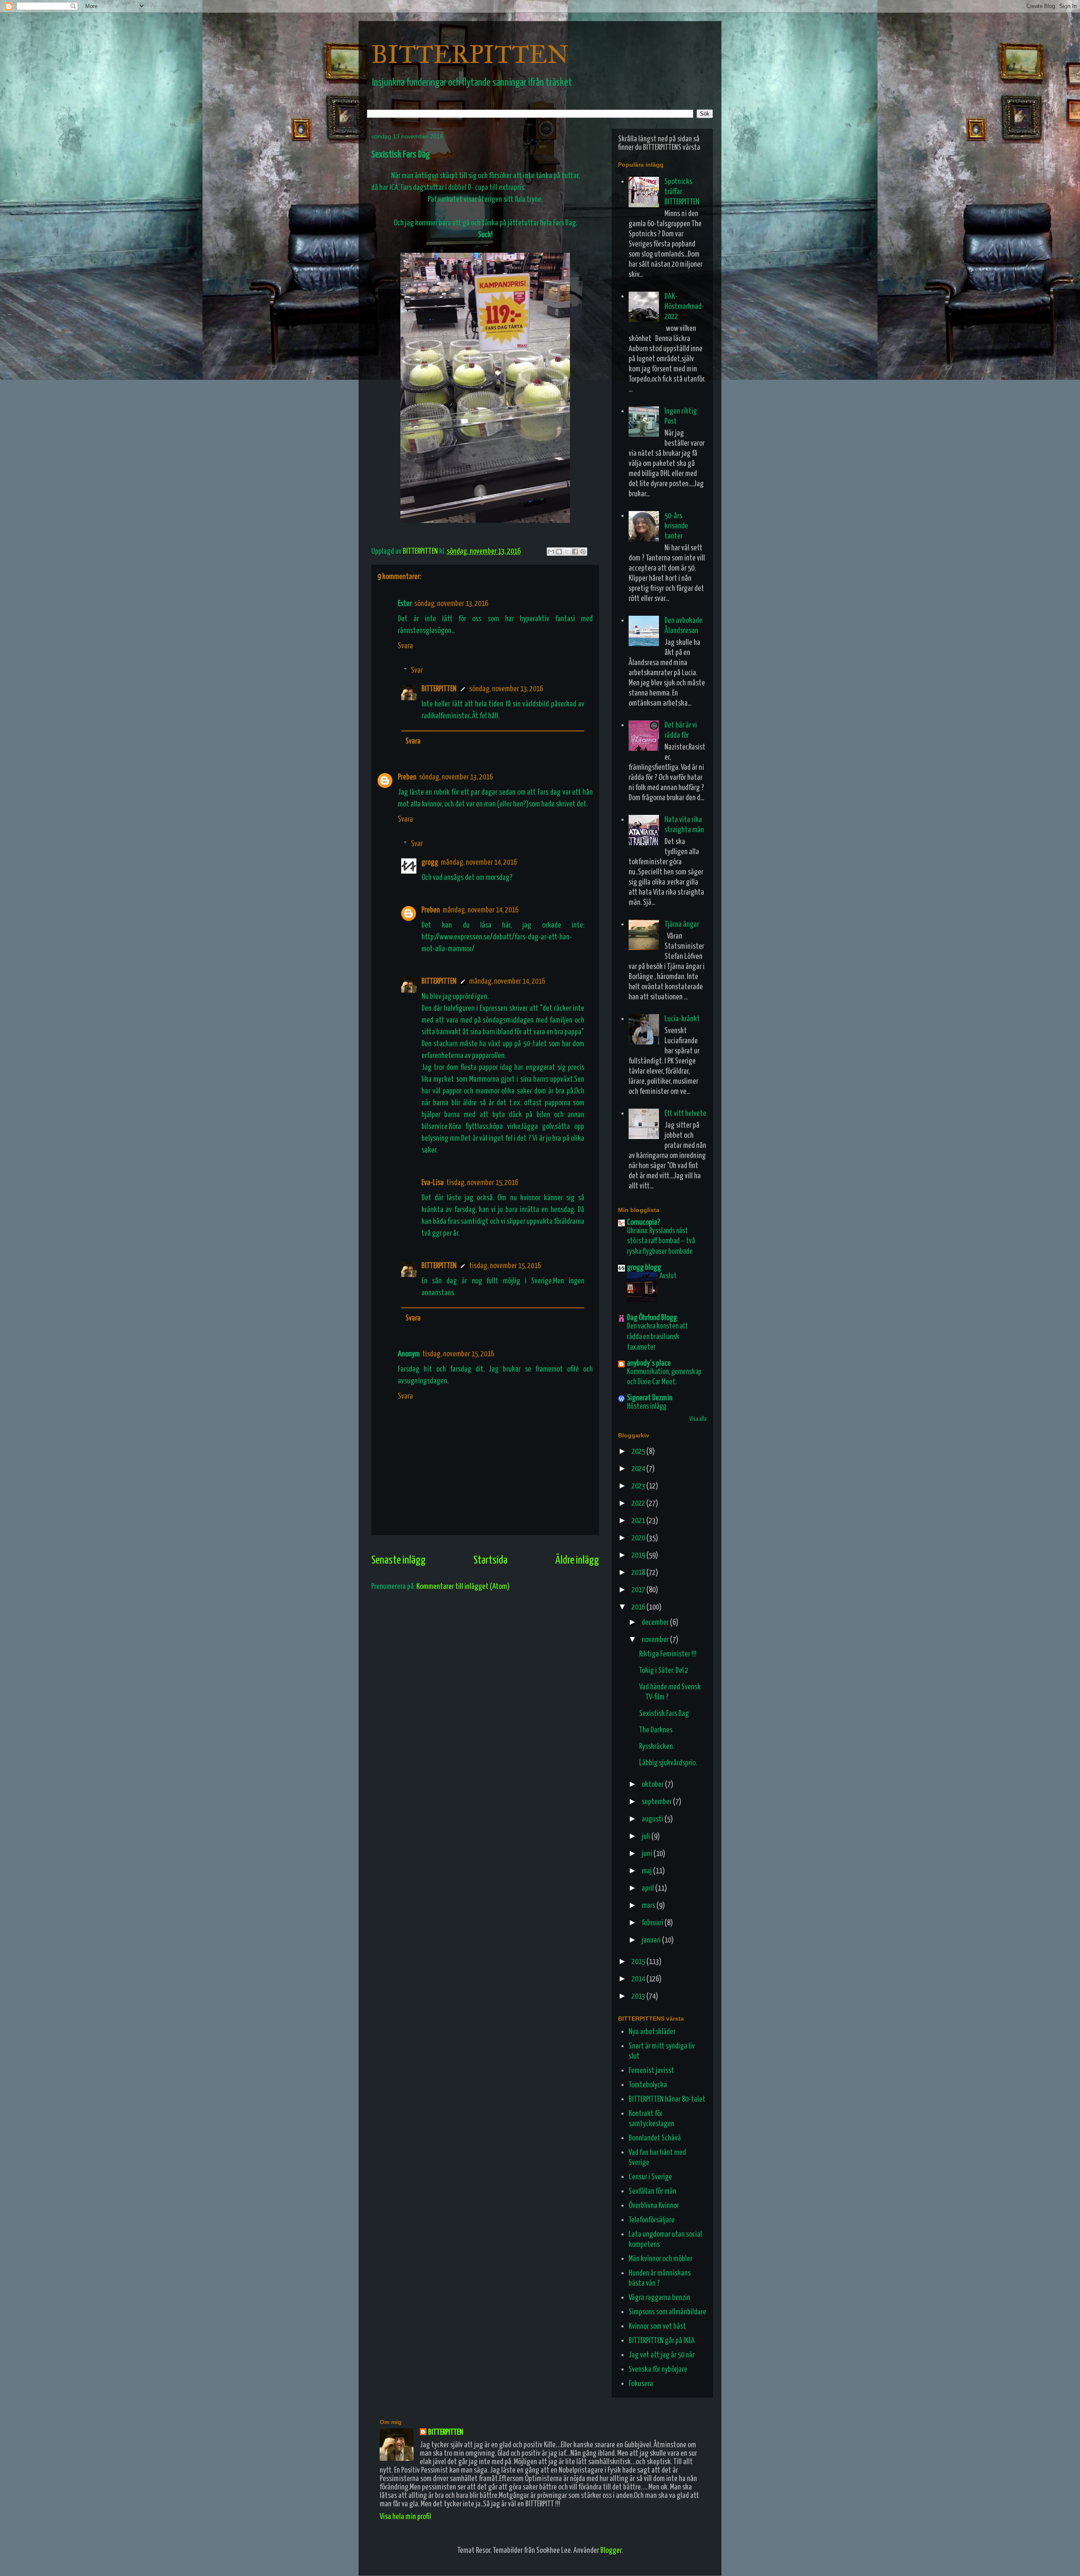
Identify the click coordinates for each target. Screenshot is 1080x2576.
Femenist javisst (651, 2071)
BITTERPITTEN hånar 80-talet (667, 2099)
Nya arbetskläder (652, 2032)
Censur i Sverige (650, 2177)
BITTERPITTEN (470, 54)
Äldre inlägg (577, 1560)
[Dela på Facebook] (575, 552)
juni (648, 1854)
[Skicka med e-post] (551, 552)
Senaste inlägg (398, 1560)
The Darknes (656, 1730)
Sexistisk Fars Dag (664, 1714)
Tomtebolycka (648, 2085)
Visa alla (698, 1419)
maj (647, 1871)
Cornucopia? (644, 1222)
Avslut (668, 1276)
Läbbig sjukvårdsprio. (668, 1763)
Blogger (611, 2550)
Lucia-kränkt (682, 1019)
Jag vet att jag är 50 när (661, 2355)
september (657, 1802)
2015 (639, 1962)
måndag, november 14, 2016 (479, 862)
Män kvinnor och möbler (660, 2259)
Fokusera (641, 2384)
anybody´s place (649, 1363)
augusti (653, 1819)
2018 (639, 1573)
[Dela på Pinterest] (583, 552)
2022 (639, 1503)
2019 (639, 1555)
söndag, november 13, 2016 (451, 604)
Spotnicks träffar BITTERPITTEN (682, 192)
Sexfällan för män (652, 2191)
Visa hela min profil (405, 2517)
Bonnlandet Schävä (655, 2138)
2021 (639, 1521)
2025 (639, 1452)
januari (652, 1940)
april (648, 1888)
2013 (639, 1996)
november (656, 1640)
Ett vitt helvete (685, 1113)
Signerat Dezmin (650, 1398)
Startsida (490, 1560)
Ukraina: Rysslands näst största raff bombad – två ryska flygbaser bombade (661, 1241)
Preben (407, 777)
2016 (639, 1607)
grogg (430, 862)
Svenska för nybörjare (658, 2369)
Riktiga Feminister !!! (668, 1654)
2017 (639, 1590)
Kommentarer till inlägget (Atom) (463, 1587)
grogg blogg (644, 1268)
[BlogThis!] (559, 552)
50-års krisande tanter (676, 526)
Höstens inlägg (647, 1407)
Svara (405, 646)
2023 (639, 1486)
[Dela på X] (567, 552)
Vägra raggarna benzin (659, 2298)
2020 (639, 1538)
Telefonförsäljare (652, 2220)
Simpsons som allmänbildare (667, 2312)
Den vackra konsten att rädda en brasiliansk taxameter (657, 1337)
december (656, 1622)
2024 (639, 1469)
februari (653, 1923)
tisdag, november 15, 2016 (482, 1183)
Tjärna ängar (682, 924)
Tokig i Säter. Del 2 (664, 1671)
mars (649, 1906)
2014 (639, 1979)
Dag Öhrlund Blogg (652, 1318)
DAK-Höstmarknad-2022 (684, 307)
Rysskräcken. (657, 1747)
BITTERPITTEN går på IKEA (662, 2341)
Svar (417, 670)
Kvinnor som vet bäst (657, 2326)
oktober (653, 1785)
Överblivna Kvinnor (654, 2206)
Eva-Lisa (433, 1183)
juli (647, 1836)
